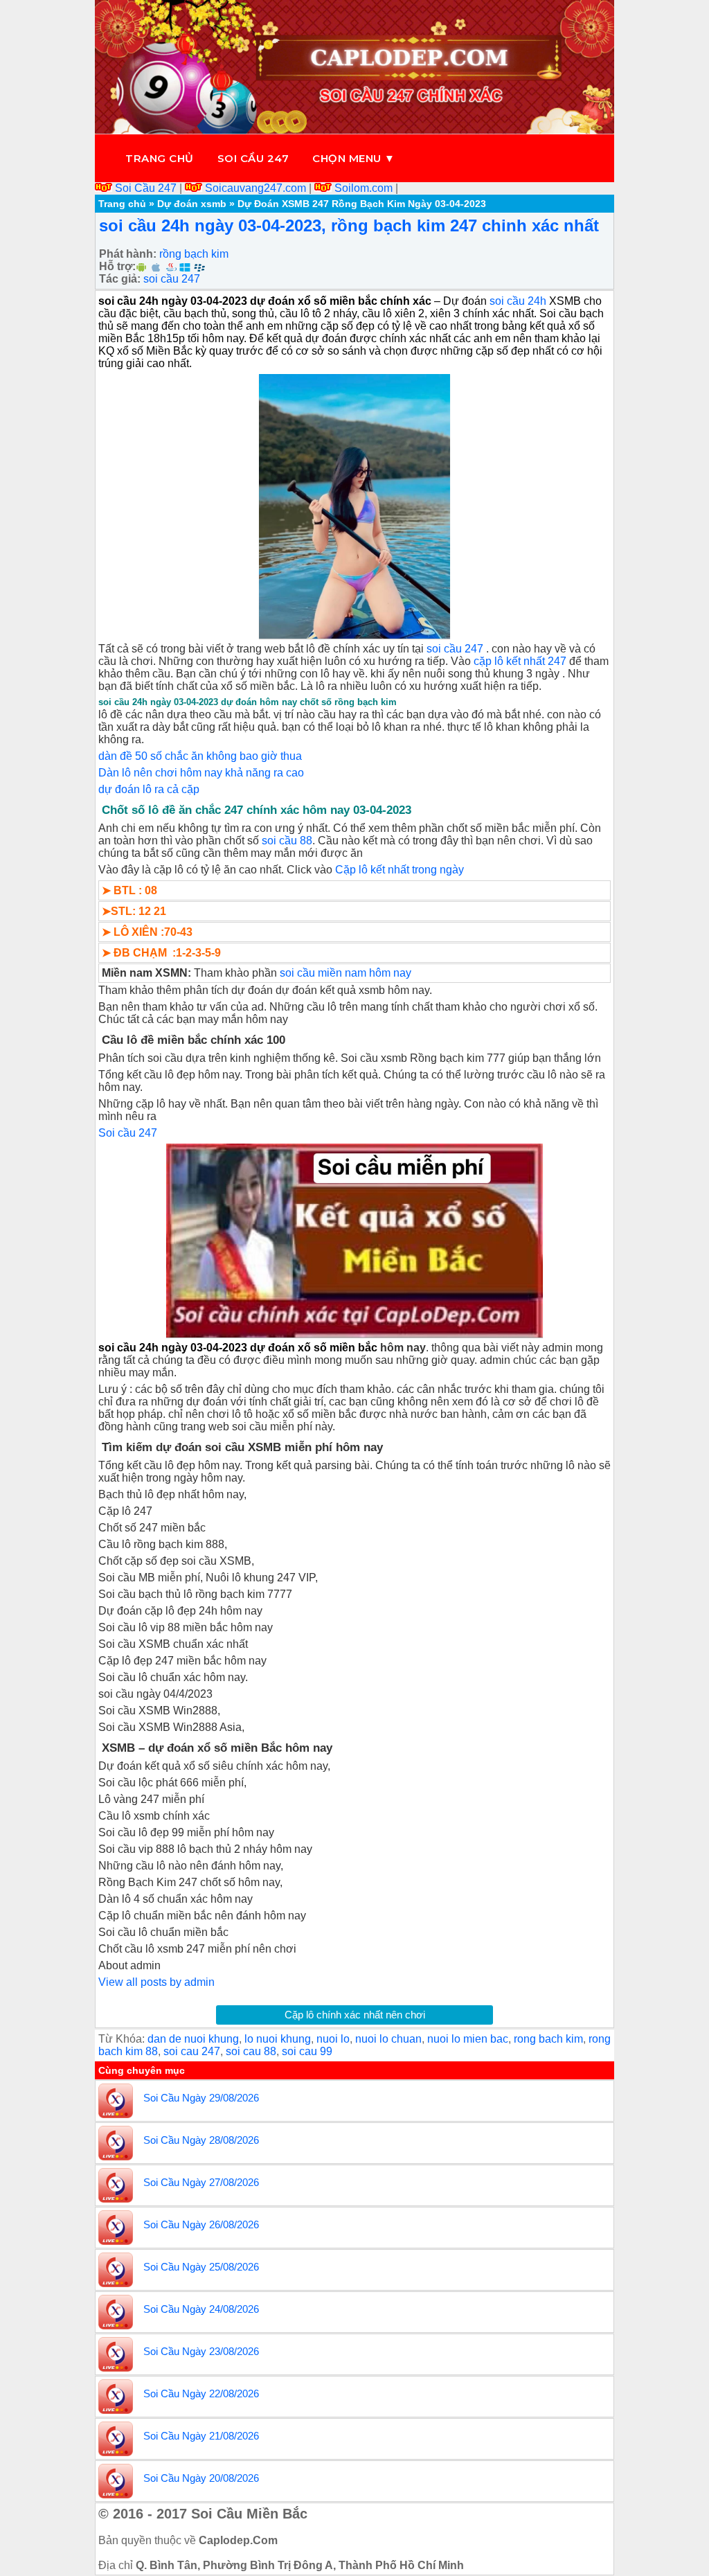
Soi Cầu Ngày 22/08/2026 (201, 2393)
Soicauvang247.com (255, 188)
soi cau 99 (307, 2051)
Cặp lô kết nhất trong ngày (400, 870)
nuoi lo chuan (388, 2039)
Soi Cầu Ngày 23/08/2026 (201, 2351)
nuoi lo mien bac (468, 2039)
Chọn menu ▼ (354, 158)
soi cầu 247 (172, 279)
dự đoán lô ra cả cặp (149, 789)
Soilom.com (364, 188)
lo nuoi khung (278, 2039)
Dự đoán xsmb (192, 204)
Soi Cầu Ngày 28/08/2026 (201, 2140)
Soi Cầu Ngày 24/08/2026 (201, 2309)
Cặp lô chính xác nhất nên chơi (355, 2015)
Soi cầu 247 (253, 158)
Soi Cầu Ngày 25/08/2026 (201, 2267)
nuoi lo (333, 2039)
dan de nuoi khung (193, 2039)
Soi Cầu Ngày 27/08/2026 (201, 2182)
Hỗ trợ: (117, 266)
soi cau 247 (192, 2051)
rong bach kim (548, 2039)
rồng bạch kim (194, 254)
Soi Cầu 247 (146, 188)
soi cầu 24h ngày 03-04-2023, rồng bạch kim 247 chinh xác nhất (349, 225)
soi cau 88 (251, 2051)
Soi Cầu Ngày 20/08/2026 (201, 2478)
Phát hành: (128, 254)
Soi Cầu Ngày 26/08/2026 (201, 2224)
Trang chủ (160, 158)
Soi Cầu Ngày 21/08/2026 (201, 2436)
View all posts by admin (156, 1982)
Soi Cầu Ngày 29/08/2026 (201, 2098)
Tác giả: (120, 279)
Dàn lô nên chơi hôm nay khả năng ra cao (201, 773)
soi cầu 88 (287, 841)
